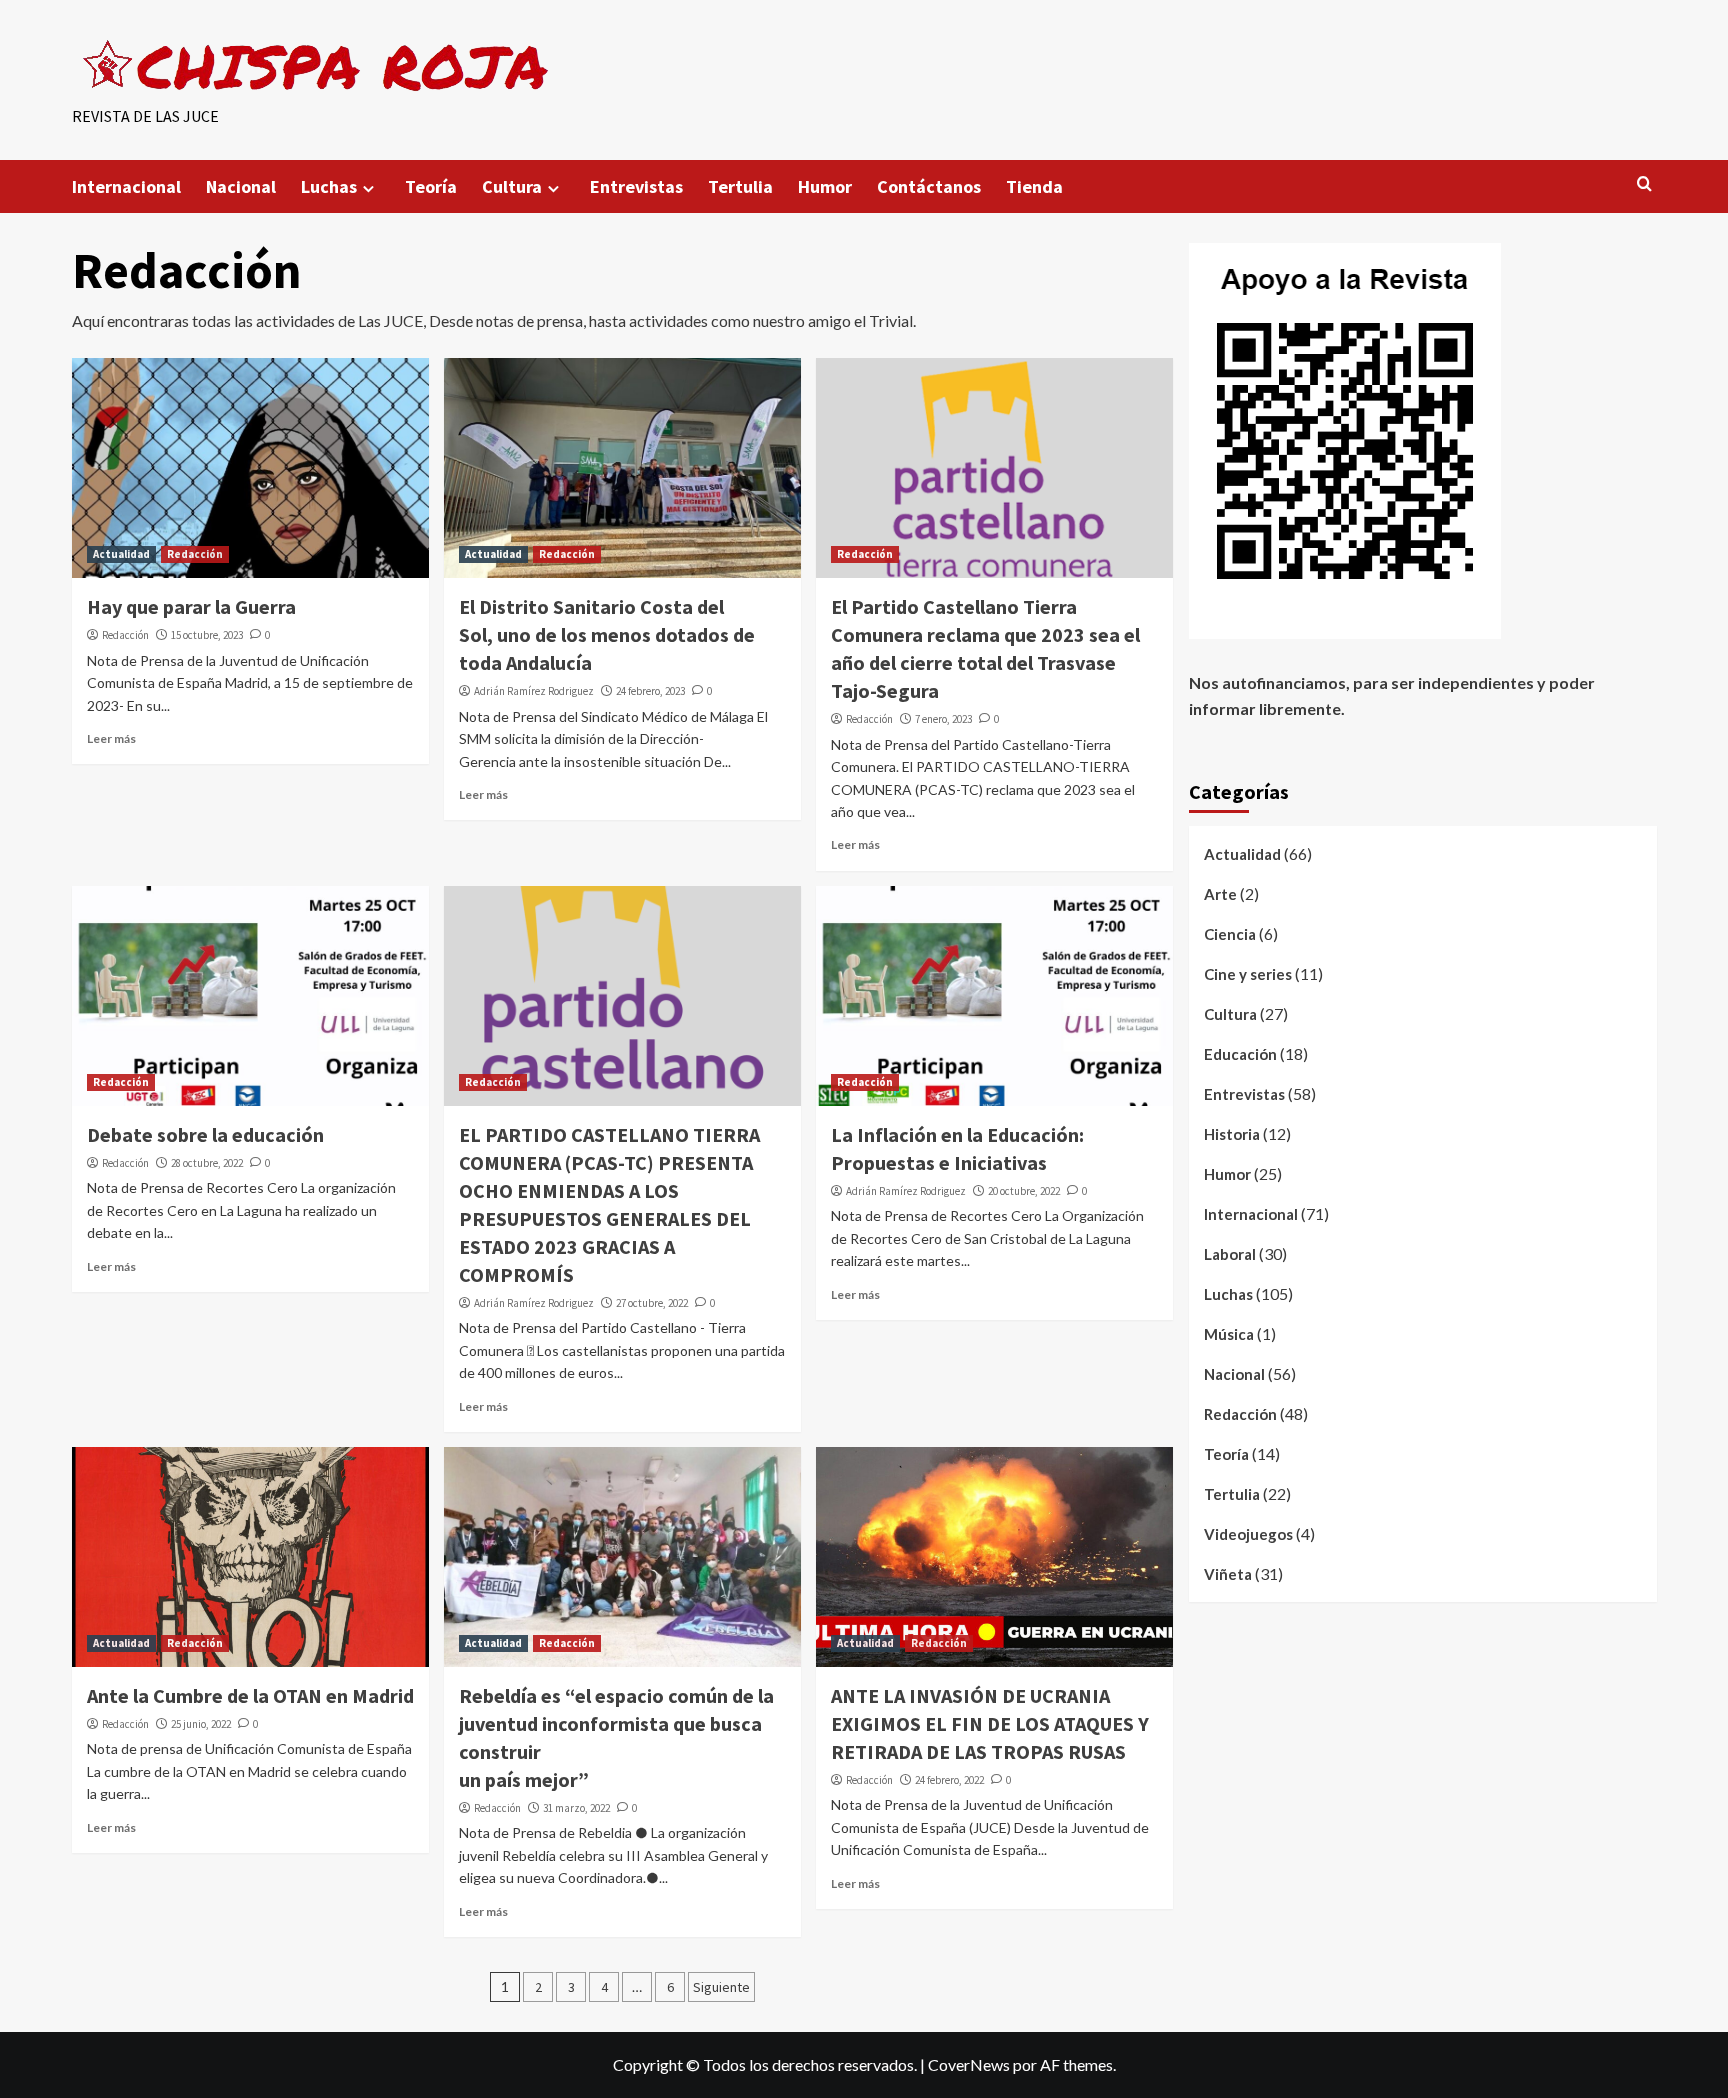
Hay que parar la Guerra (191, 606)
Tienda (1034, 186)
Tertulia (740, 186)
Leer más (111, 738)
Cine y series (1248, 974)
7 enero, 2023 (943, 719)
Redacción (195, 554)
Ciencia (1230, 934)
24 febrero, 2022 (949, 1780)
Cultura (512, 186)
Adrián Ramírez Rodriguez (534, 691)
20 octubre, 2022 (1024, 1191)
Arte (1220, 894)
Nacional (241, 186)
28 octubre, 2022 (207, 1163)
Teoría (431, 186)
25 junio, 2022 (201, 1724)
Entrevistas (636, 186)
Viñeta (1228, 1574)
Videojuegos (1248, 1534)
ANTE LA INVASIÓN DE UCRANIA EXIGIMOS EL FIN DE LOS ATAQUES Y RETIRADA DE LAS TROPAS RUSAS (990, 1723)
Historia (1232, 1134)
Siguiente (721, 1987)
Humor (825, 186)
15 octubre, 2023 (207, 635)
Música (1229, 1334)
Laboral (1230, 1254)
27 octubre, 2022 (652, 1303)
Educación (1240, 1054)
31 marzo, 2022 (576, 1808)
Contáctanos (929, 186)
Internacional (126, 186)
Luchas (329, 186)
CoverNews (969, 2064)
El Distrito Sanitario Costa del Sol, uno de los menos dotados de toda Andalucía (607, 634)
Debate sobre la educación (205, 1134)
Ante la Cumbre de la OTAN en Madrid (250, 1695)
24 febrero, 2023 (650, 691)
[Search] (1644, 184)
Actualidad (121, 554)
